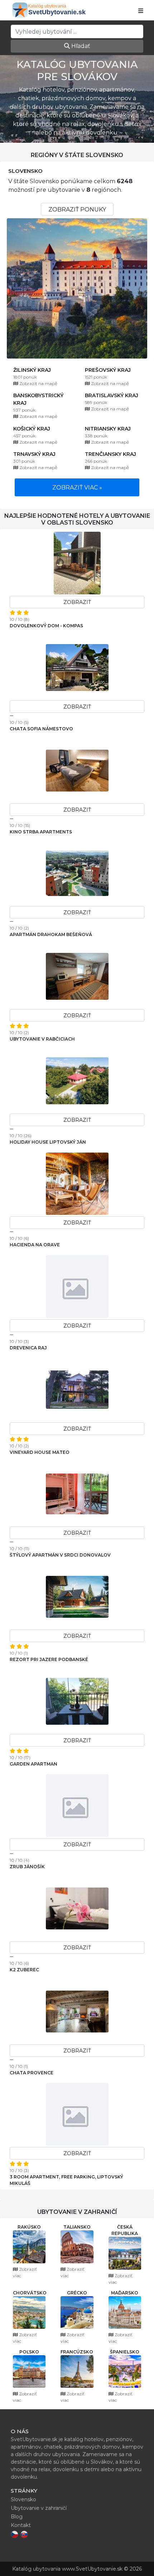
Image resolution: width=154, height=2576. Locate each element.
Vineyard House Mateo (40, 1452)
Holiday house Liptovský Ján (48, 1142)
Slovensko (25, 171)
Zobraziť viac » (77, 488)
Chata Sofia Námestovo (41, 729)
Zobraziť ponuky (77, 210)
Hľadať (80, 46)
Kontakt (21, 2525)
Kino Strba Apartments (41, 832)
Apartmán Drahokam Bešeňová (51, 934)
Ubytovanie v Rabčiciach (42, 1039)
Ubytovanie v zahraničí (39, 2508)
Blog (17, 2517)
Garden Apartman (33, 1764)
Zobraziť (77, 602)
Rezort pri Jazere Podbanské (49, 1659)
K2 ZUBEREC (24, 1970)
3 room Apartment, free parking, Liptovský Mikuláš (66, 2180)
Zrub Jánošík (27, 1867)
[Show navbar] (141, 11)
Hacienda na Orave (35, 1245)
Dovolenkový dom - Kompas (46, 626)
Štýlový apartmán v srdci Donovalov (60, 1555)
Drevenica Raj (28, 1348)
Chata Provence (32, 2073)
